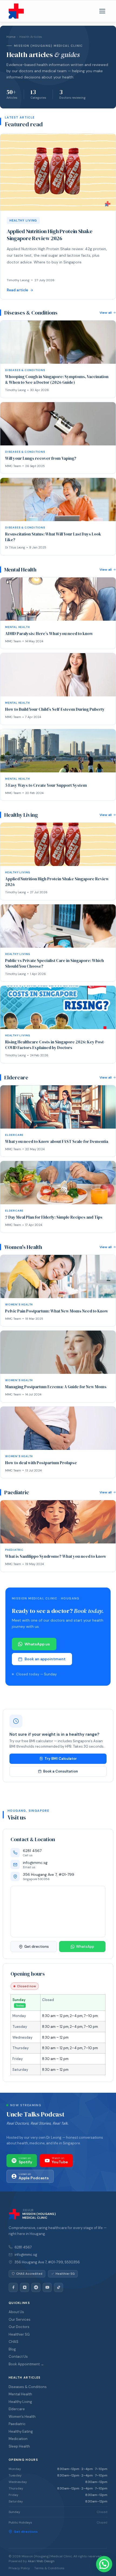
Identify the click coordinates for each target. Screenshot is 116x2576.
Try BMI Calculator (61, 1759)
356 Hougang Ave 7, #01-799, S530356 (47, 2262)
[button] (104, 2564)
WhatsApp (85, 1947)
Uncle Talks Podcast (35, 2114)
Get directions (37, 1947)
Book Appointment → (26, 2364)
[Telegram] (36, 2287)
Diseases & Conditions (28, 2387)
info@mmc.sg (26, 2255)
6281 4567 (23, 2247)
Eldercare (17, 2409)
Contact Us (18, 2357)
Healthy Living (20, 2402)
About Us (16, 2312)
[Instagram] (25, 2287)
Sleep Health (19, 2446)
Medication (18, 2439)
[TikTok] (59, 2287)
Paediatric (17, 2424)
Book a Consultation (61, 1771)
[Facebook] (13, 2287)
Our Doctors (19, 2327)
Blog (12, 2349)
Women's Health (22, 2417)
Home (11, 37)
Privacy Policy (19, 2568)
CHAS (13, 2342)
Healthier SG (19, 2334)
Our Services (20, 2319)
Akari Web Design (41, 2561)
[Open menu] (102, 11)
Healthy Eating (21, 2431)
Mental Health (20, 2394)
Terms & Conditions (49, 2568)
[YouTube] (47, 2287)
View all (106, 313)
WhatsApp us (37, 1644)
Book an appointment (45, 1659)
